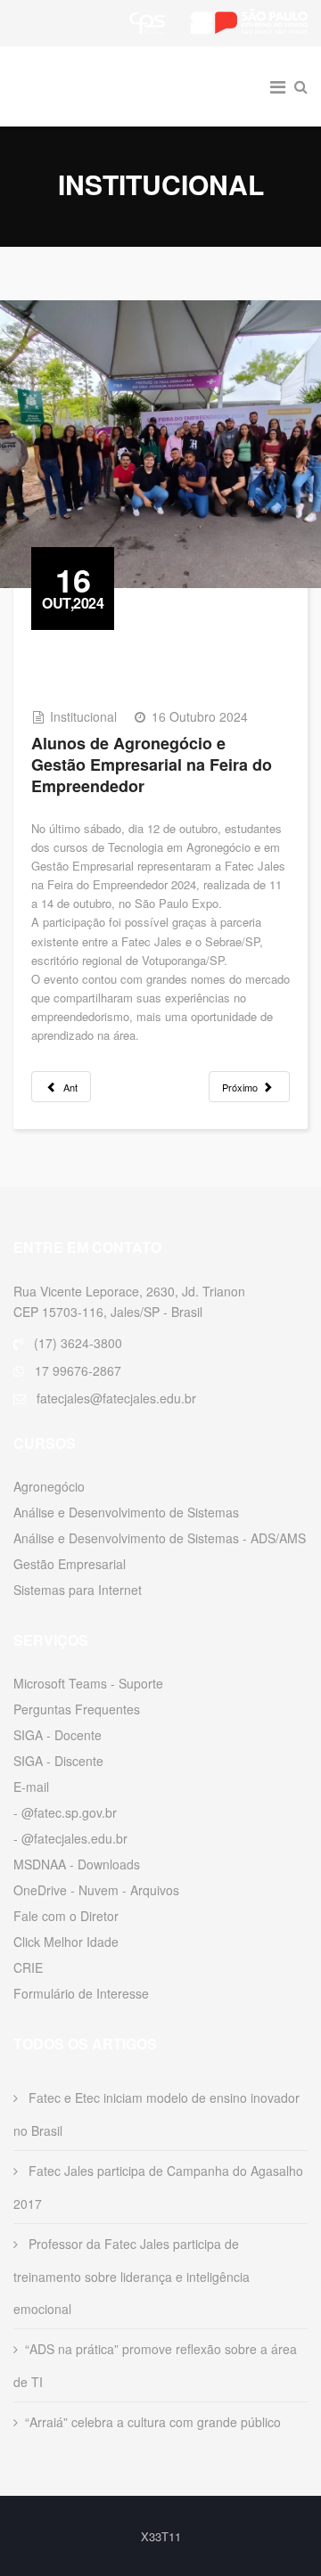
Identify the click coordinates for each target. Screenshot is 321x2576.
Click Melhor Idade (66, 1942)
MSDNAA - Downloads (77, 1864)
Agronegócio (49, 1486)
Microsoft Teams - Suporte (88, 1683)
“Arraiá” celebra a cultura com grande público (153, 2422)
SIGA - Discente (58, 1761)
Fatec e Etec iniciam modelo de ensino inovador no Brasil (156, 2114)
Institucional (83, 716)
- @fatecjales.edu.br (70, 1838)
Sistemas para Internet (78, 1590)
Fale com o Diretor (66, 1916)
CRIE (28, 1967)
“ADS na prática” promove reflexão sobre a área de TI (155, 2365)
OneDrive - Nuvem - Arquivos (96, 1890)
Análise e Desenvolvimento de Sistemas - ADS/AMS (160, 1538)
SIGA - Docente (58, 1735)
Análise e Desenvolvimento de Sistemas (126, 1512)
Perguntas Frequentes (77, 1709)
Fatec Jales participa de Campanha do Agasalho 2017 (158, 2187)
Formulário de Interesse (81, 1993)
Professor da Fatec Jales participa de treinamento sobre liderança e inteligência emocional (132, 2276)
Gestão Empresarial (70, 1564)
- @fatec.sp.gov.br (65, 1812)
